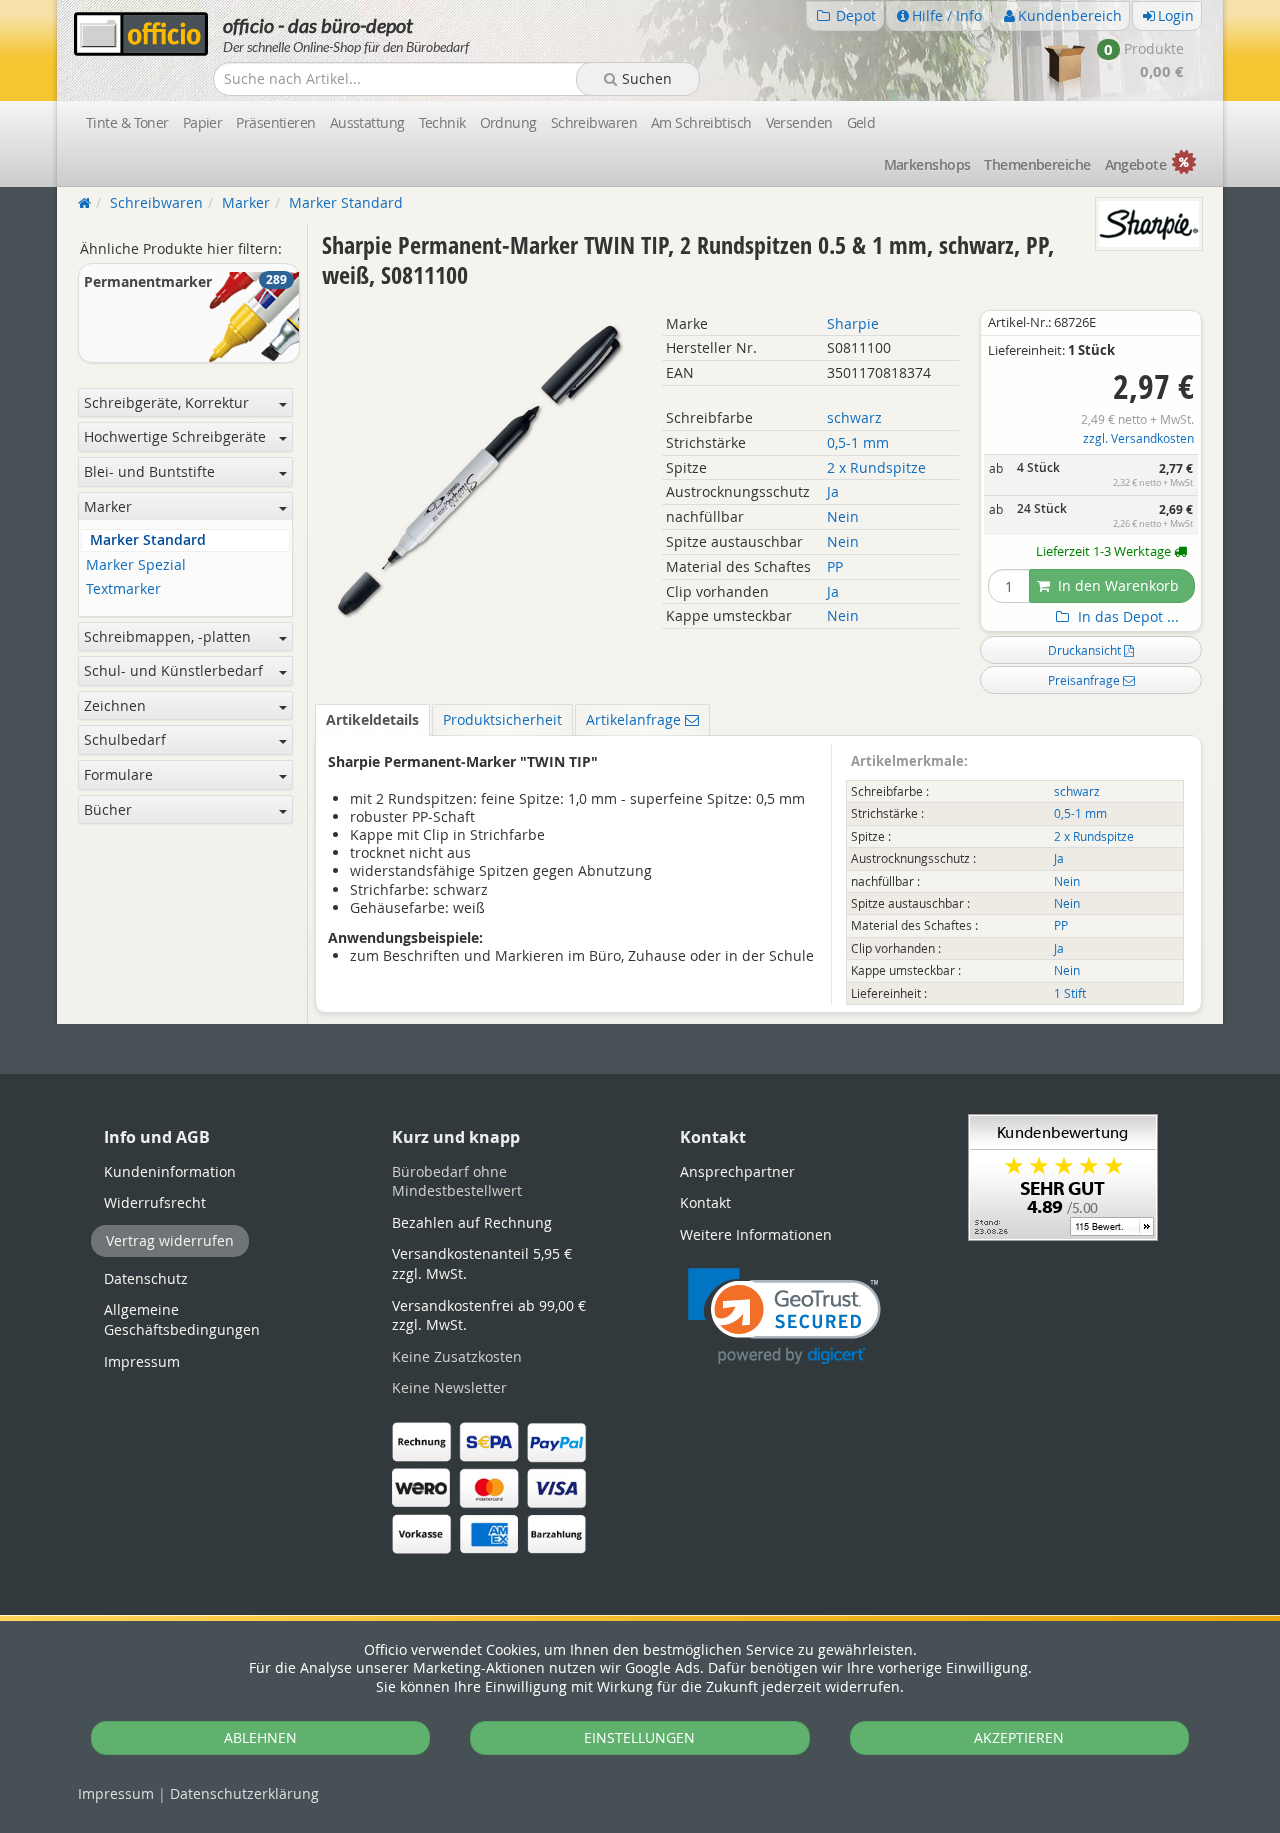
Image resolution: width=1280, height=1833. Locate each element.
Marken (927, 164)
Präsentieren (275, 122)
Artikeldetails (372, 719)
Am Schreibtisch (701, 122)
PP (835, 566)
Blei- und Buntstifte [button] (149, 471)
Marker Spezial (136, 565)
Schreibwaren (594, 122)
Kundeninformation (170, 1171)
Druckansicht (1086, 650)
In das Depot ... (1126, 617)
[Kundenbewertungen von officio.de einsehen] (1063, 1175)
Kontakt (705, 1202)
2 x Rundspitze (876, 467)
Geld (861, 122)
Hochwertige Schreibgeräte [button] (175, 436)
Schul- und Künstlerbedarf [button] (173, 670)
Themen (1037, 164)
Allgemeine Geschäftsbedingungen (182, 1319)
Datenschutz (244, 1793)
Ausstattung (367, 122)
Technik (442, 122)
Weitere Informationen (756, 1234)
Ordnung (508, 122)
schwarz (854, 417)
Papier (203, 122)
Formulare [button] (118, 774)
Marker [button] (108, 506)
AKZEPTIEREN (1019, 1737)
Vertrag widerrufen (170, 1240)
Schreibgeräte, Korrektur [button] (166, 402)
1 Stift (1070, 993)
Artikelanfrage (635, 719)
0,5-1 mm (858, 442)
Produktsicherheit (502, 719)
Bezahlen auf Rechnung (472, 1222)
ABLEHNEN (260, 1737)
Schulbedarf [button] (125, 739)
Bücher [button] (108, 809)
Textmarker (123, 589)
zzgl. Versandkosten (1138, 438)
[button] (784, 1316)
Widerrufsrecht (155, 1202)
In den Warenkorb (1116, 585)
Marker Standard (148, 540)
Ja (833, 491)
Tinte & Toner (127, 122)
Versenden (799, 122)
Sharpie (853, 323)
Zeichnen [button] (115, 705)
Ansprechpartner (737, 1171)
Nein (843, 516)
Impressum (116, 1793)
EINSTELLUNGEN (639, 1737)
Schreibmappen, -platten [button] (167, 636)
